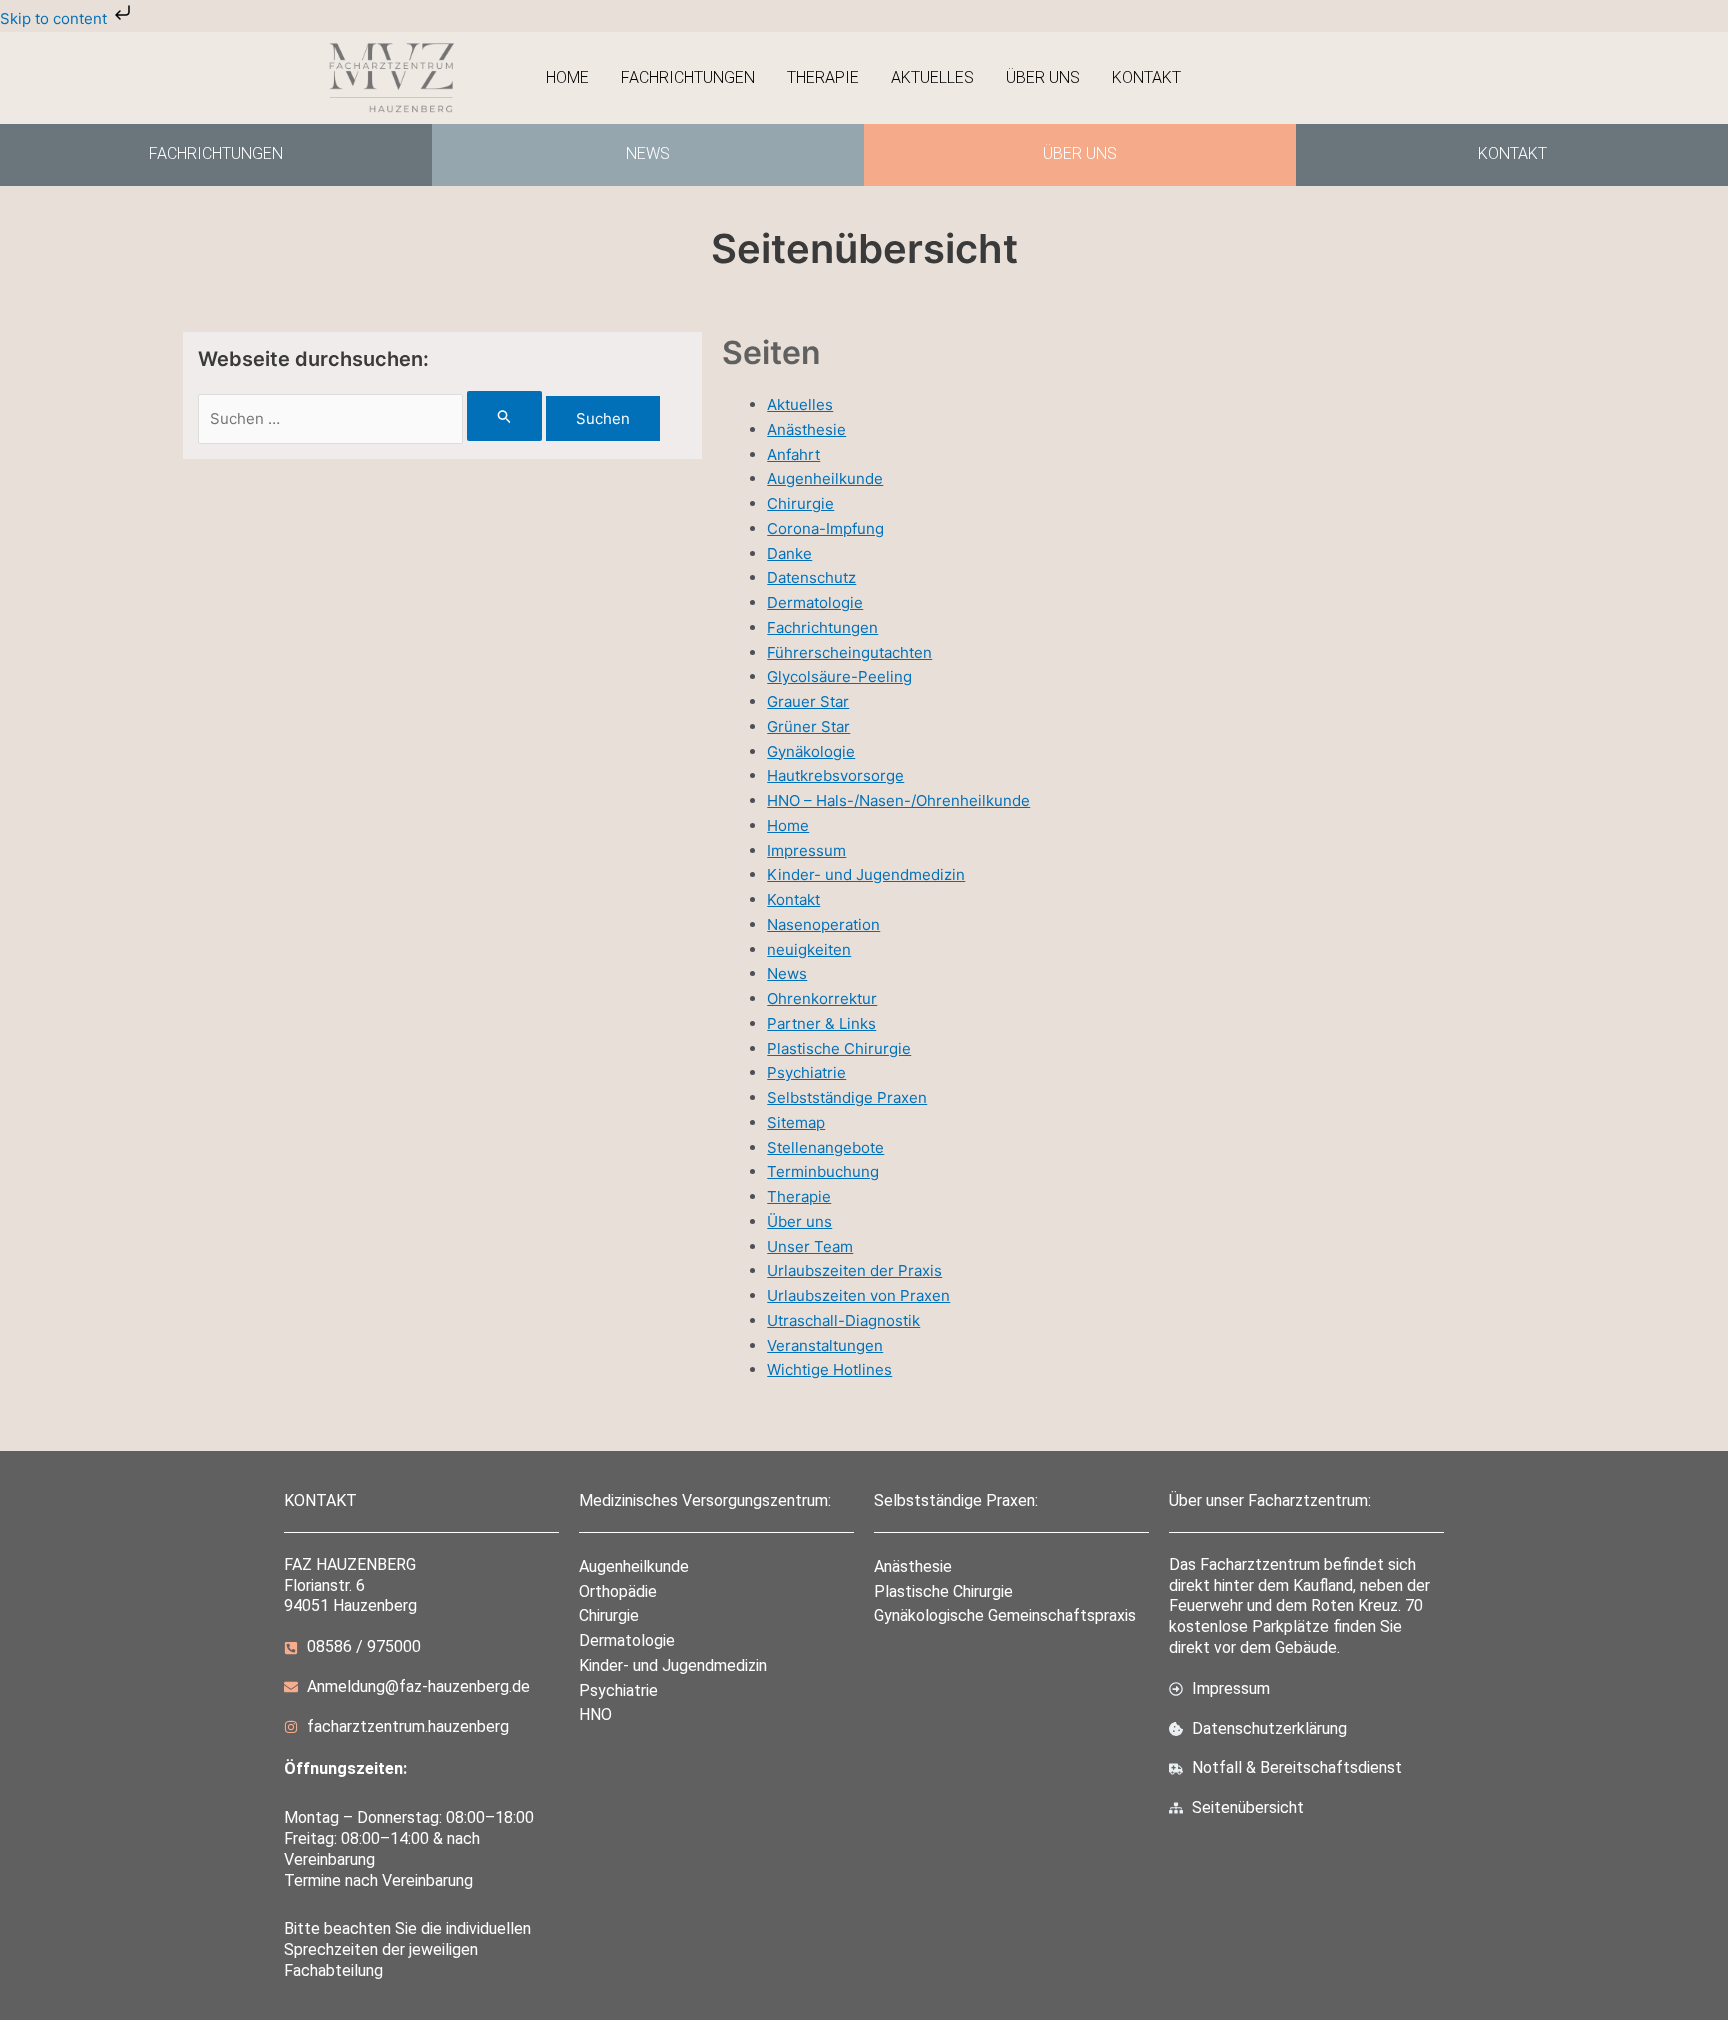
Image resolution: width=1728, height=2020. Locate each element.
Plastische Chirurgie (839, 1048)
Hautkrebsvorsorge (835, 775)
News (787, 973)
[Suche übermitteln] (505, 416)
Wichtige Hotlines (829, 1369)
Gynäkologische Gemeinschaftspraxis (1005, 1615)
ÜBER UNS (1080, 153)
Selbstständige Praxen (847, 1097)
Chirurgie (800, 503)
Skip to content (55, 18)
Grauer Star (808, 701)
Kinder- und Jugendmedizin (866, 874)
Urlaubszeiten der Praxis (854, 1270)
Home (567, 77)
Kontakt (1146, 77)
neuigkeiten (809, 949)
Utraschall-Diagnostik (843, 1320)
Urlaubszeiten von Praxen (858, 1295)
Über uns (1043, 77)
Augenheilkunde (825, 478)
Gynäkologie (811, 751)
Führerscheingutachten (849, 652)
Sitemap (796, 1122)
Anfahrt (793, 454)
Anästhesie (806, 429)
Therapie (823, 77)
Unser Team (810, 1246)
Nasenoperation (823, 924)
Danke (789, 553)
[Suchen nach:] (372, 418)
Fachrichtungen (688, 77)
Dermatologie (815, 602)
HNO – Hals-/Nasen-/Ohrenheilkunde (898, 800)
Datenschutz (811, 577)
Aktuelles (932, 77)
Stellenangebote (825, 1147)
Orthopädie (618, 1591)
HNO (595, 1714)
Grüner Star (808, 726)
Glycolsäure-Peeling (839, 676)
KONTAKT (1512, 153)
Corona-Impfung (825, 528)
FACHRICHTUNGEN (216, 153)
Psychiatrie (806, 1072)
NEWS (648, 153)
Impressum (806, 850)
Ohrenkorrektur (822, 998)
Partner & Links (821, 1023)
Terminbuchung (823, 1171)
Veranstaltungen (825, 1345)
